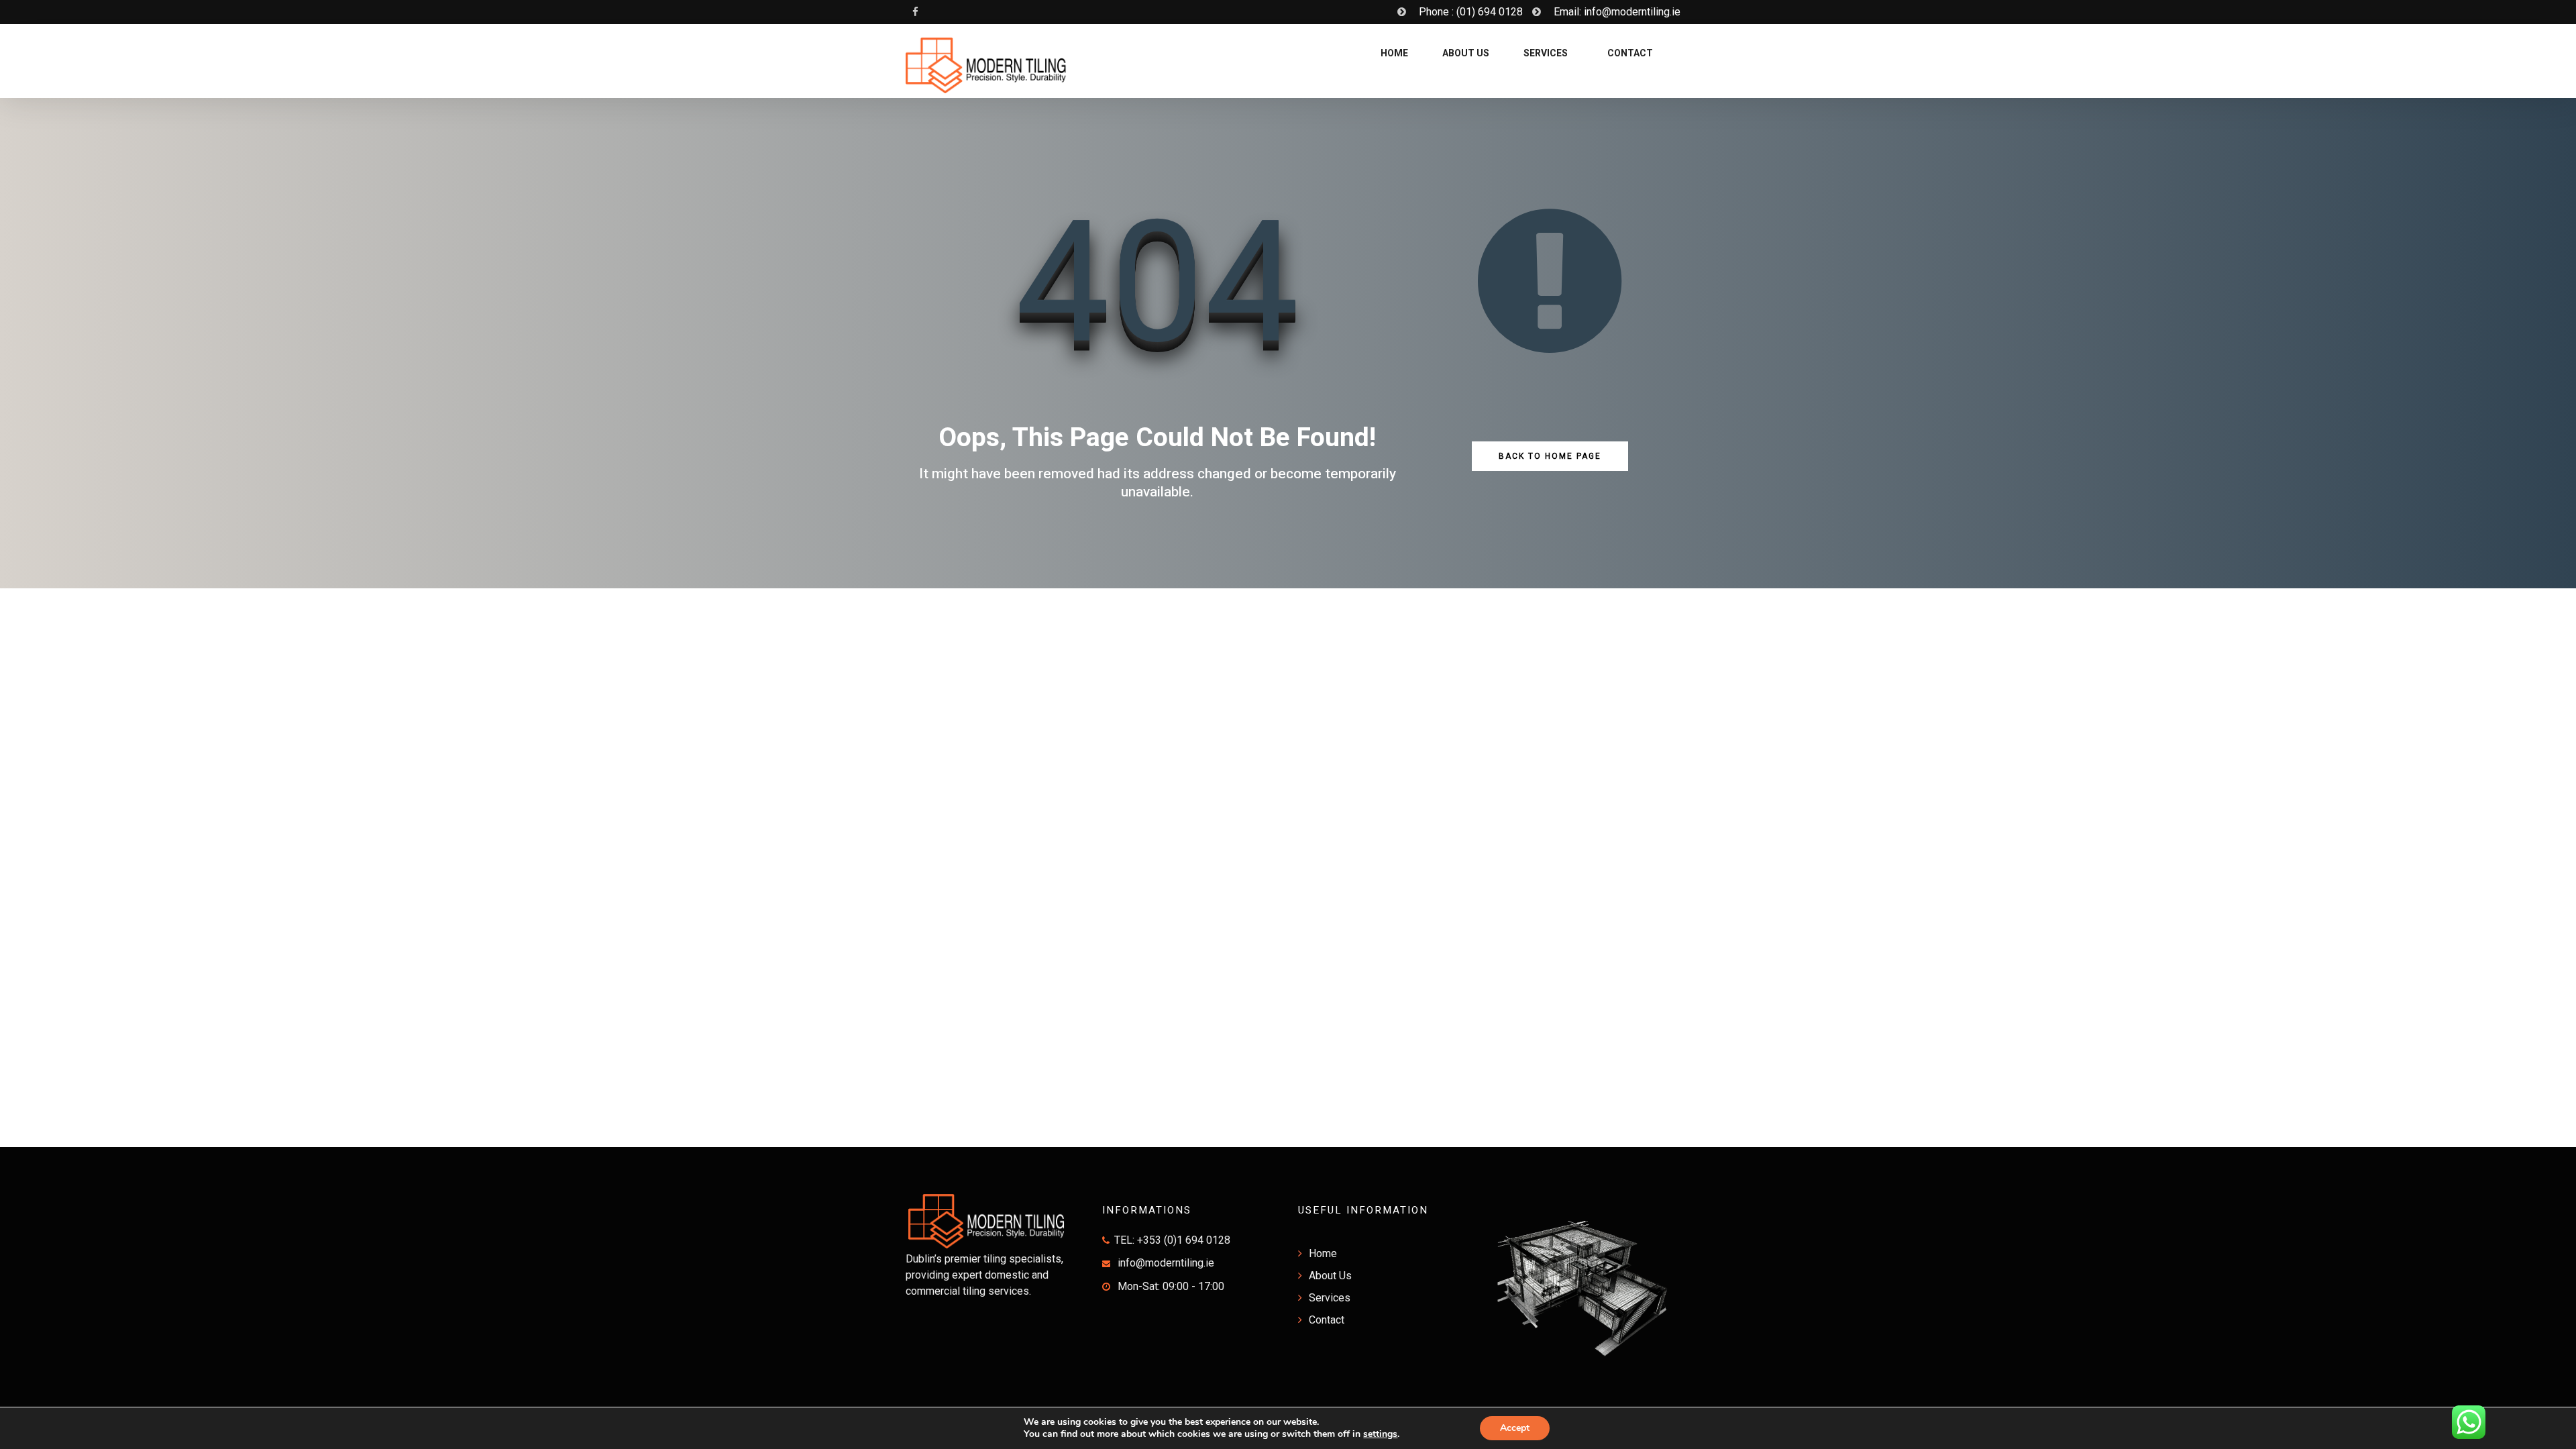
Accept (1515, 1428)
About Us (1466, 53)
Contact (1629, 53)
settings (1380, 1434)
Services (1546, 53)
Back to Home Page (1550, 456)
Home (1393, 53)
